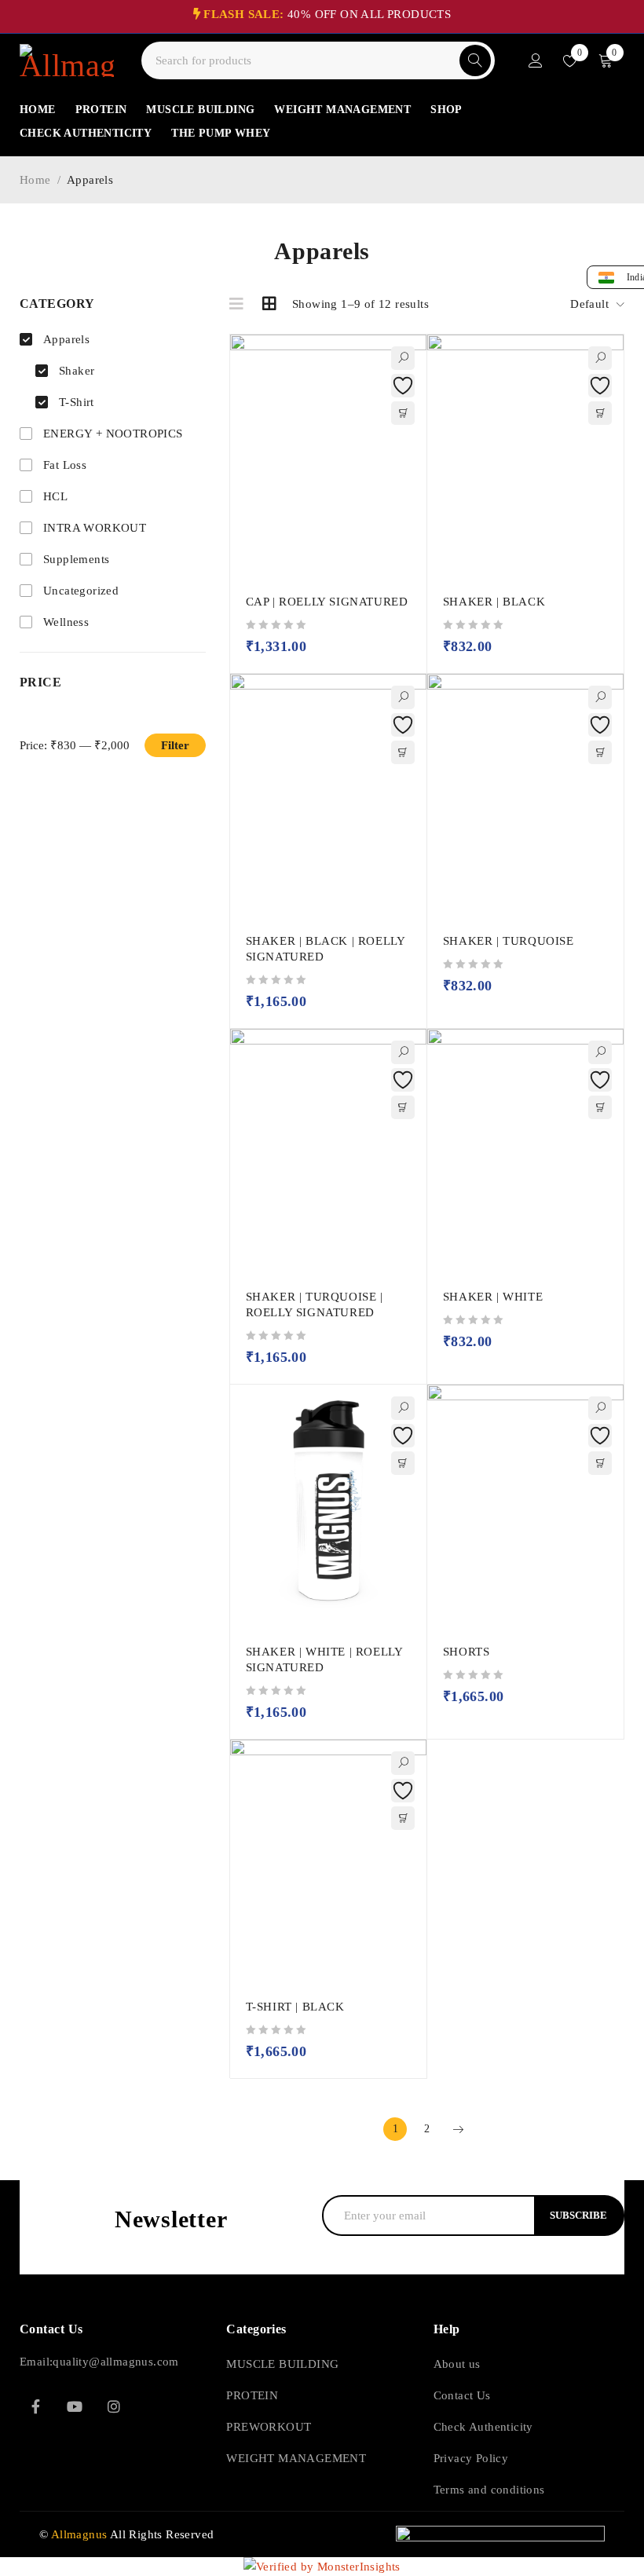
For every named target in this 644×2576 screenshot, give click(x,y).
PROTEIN (252, 2395)
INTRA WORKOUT (95, 528)
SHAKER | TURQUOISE (509, 941)
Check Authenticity (483, 2427)
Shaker (77, 371)
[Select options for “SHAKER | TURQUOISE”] (600, 752)
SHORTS (467, 1652)
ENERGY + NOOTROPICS (113, 434)
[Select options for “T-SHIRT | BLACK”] (403, 1818)
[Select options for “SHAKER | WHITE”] (600, 1107)
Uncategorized (81, 591)
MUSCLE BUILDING (282, 2364)
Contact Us (462, 2395)
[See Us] (114, 2406)
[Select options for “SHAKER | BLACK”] (600, 413)
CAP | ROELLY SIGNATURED (327, 602)
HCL (55, 496)
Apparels (66, 339)
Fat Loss (65, 465)
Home (35, 180)
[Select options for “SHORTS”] (600, 1463)
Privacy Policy (471, 2458)
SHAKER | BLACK (494, 602)
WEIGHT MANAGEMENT (296, 2458)
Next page (458, 2129)
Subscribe (578, 2215)
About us (457, 2364)
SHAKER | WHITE (493, 1297)
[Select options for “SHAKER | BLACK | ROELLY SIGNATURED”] (403, 752)
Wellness (66, 622)
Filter (175, 745)
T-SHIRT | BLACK (295, 2007)
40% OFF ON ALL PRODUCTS (327, 14)
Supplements (76, 559)
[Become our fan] (35, 2406)
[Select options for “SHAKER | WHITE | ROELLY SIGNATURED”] (403, 1463)
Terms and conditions (489, 2490)
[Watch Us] (75, 2406)
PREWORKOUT (269, 2427)
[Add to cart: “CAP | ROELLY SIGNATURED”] (403, 413)
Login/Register (536, 60)
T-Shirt (77, 402)
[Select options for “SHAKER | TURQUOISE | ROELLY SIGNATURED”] (403, 1107)
